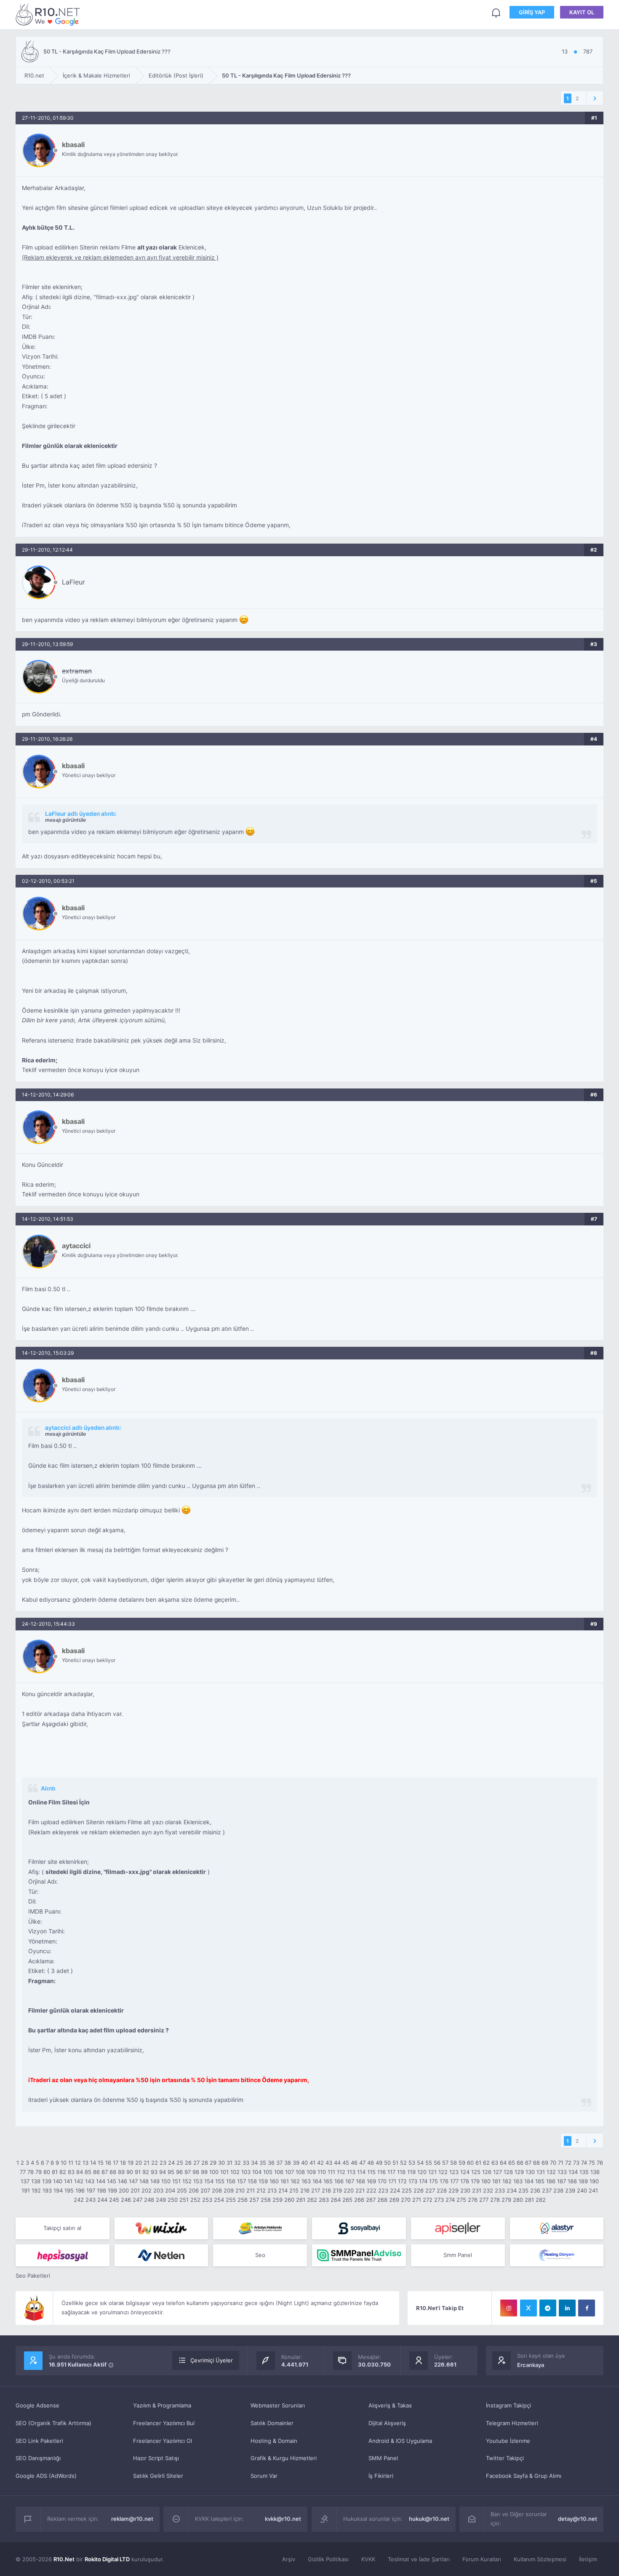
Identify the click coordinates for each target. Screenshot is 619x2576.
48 (371, 2163)
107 (289, 2172)
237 (547, 2190)
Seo (260, 2255)
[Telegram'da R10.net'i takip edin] (548, 2308)
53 (412, 2163)
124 (465, 2172)
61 (478, 2163)
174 (423, 2181)
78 (31, 2172)
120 (422, 2172)
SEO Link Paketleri (39, 2441)
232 (488, 2190)
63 (495, 2163)
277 (484, 2200)
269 (394, 2200)
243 (91, 2200)
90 (130, 2172)
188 (572, 2181)
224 (395, 2190)
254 (219, 2200)
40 (304, 2163)
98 (196, 2172)
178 (465, 2181)
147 (133, 2181)
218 (326, 2190)
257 (254, 2200)
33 (246, 2163)
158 (252, 2181)
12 (78, 2163)
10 (64, 2163)
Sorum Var (264, 2476)
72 (568, 2163)
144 (101, 2181)
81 (55, 2172)
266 (359, 2200)
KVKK (368, 2559)
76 (600, 2163)
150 (166, 2181)
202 (147, 2190)
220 (349, 2190)
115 (371, 2172)
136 (595, 2172)
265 (347, 2200)
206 (194, 2190)
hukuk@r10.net (429, 2519)
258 (266, 2200)
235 (523, 2190)
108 (300, 2172)
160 (274, 2181)
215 (294, 2190)
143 (90, 2181)
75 (592, 2163)
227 (430, 2190)
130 (530, 2172)
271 (417, 2200)
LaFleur (73, 582)
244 (102, 2200)
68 (536, 2163)
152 (187, 2181)
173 (413, 2181)
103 (246, 2172)
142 (79, 2181)
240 (582, 2190)
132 (551, 2172)
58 (454, 2163)
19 (131, 2163)
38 (288, 2163)
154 (209, 2181)
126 (487, 2172)
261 (301, 2200)
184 (529, 2181)
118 (401, 2172)
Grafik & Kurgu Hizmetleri (284, 2458)
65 (512, 2163)
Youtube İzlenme (508, 2441)
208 (217, 2190)
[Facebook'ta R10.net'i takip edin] (587, 2308)
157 (241, 2181)
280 (518, 2200)
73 (576, 2163)
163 (306, 2181)
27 (196, 2163)
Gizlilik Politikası (328, 2559)
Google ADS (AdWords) (46, 2476)
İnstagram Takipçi (508, 2405)
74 (584, 2163)
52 (403, 2163)
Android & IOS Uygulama (400, 2441)
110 (322, 2172)
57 (445, 2163)
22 (155, 2163)
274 (450, 2200)
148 (144, 2181)
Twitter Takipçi (505, 2458)
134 (573, 2172)
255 (231, 2200)
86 (96, 2172)
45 (346, 2163)
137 (25, 2181)
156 (231, 2181)
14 (93, 2163)
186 (551, 2181)
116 (382, 2172)
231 (477, 2190)
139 (47, 2181)
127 (498, 2172)
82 (63, 2172)
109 (311, 2172)
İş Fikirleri (381, 2476)
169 (371, 2181)
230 (465, 2190)
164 (317, 2181)
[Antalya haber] (260, 2228)
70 (553, 2163)
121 (432, 2172)
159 (263, 2181)
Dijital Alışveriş (387, 2423)
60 (470, 2163)
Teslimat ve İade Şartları (419, 2559)
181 (496, 2181)
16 (108, 2163)
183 (518, 2181)
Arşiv (289, 2559)
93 (154, 2172)
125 (476, 2172)
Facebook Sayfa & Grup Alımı (524, 2476)
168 (360, 2181)
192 (36, 2190)
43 (329, 2163)
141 (68, 2181)
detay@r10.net (578, 2519)
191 (26, 2190)
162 (295, 2181)
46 (354, 2163)
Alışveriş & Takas (390, 2405)
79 (39, 2172)
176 (444, 2181)
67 (528, 2163)
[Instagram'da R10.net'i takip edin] (509, 2308)
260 (289, 2200)
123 (454, 2172)
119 (411, 2172)
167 (350, 2181)
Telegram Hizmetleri (512, 2423)
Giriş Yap (532, 12)
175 (434, 2181)
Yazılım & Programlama (162, 2405)
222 (371, 2190)
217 (316, 2190)
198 (101, 2190)
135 (584, 2172)
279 (506, 2200)
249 (161, 2200)
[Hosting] (557, 2228)
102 (235, 2172)
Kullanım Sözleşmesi (540, 2559)
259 (277, 2200)
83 (71, 2172)
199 (112, 2190)
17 (116, 2163)
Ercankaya (531, 2365)
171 (392, 2181)
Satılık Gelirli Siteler (158, 2476)
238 (558, 2190)
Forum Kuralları (482, 2559)
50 (387, 2163)
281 (529, 2200)
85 (88, 2172)
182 (507, 2181)
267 (371, 2200)
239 (570, 2190)
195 (69, 2190)
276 (473, 2200)
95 (171, 2172)
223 (383, 2190)
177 (454, 2181)
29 (213, 2163)
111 (331, 2172)
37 (279, 2163)
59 (462, 2163)
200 (124, 2190)
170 (382, 2181)
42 (320, 2163)
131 (541, 2172)
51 (395, 2163)
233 (500, 2190)
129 (519, 2172)
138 (36, 2181)
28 (205, 2163)
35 (263, 2163)
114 (361, 2172)
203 (158, 2190)
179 (475, 2181)
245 (114, 2200)
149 (155, 2181)
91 (138, 2172)
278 (495, 2200)
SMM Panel (383, 2458)
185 (540, 2181)
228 (442, 2190)
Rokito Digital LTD (107, 2559)
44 (337, 2163)
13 (85, 2163)
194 (58, 2190)
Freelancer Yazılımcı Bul (164, 2423)
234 (512, 2190)
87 (105, 2172)
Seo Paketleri (33, 2276)
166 (339, 2181)
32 (237, 2163)
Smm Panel (458, 2255)
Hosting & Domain (274, 2441)
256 (243, 2200)
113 (351, 2172)
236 (535, 2190)
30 (221, 2163)
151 (176, 2181)
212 (261, 2190)
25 (180, 2163)
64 (503, 2163)
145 (112, 2181)
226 (419, 2190)
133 (562, 2172)
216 (305, 2190)
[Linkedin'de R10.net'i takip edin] (567, 2308)
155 (220, 2181)
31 (229, 2163)
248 (149, 2200)
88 (113, 2172)
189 (583, 2181)
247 (137, 2200)
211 (251, 2190)
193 (47, 2190)
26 (188, 2163)
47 (362, 2163)
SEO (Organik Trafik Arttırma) (53, 2423)
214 (283, 2190)
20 (139, 2163)
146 (123, 2181)
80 (47, 2172)
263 (324, 2200)
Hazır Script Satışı (156, 2458)
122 (443, 2172)
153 (198, 2181)
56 (437, 2163)
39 (296, 2163)
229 (454, 2190)
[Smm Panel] (359, 2228)
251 (184, 2200)
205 (182, 2190)
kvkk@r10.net (283, 2519)
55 (429, 2163)
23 (163, 2163)
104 (257, 2172)
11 (71, 2163)
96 (179, 2172)
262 (312, 2200)
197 (91, 2190)
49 (379, 2163)
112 (341, 2172)
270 (406, 2200)
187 (562, 2181)
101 (224, 2172)
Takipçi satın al (62, 2228)
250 (173, 2200)
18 (123, 2163)
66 (520, 2163)
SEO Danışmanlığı (38, 2458)
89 (121, 2172)
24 (171, 2163)
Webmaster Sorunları (278, 2405)
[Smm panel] (359, 2255)
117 (391, 2172)
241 (593, 2190)
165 (328, 2181)
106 (279, 2172)
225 (407, 2190)
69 (545, 2163)
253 (207, 2200)
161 (285, 2181)
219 (337, 2190)
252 (195, 2200)
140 (58, 2181)
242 (79, 2200)
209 (229, 2190)
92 (146, 2172)
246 (126, 2200)
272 (428, 2200)
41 (312, 2163)
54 (420, 2163)
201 (135, 2190)
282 (541, 2200)
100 (214, 2172)
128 (508, 2172)
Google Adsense (37, 2405)
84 (80, 2172)
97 (188, 2172)
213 (272, 2190)
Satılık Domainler (272, 2423)
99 (204, 2172)
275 (461, 2200)
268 (382, 2200)
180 (486, 2181)
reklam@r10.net (132, 2519)
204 (170, 2190)
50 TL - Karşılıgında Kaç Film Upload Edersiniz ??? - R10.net (49, 14)
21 (147, 2163)
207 (205, 2190)
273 (439, 2200)
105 (268, 2172)
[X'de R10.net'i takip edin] (528, 2308)
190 (594, 2181)
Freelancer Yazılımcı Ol (163, 2441)
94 (163, 2172)
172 (402, 2181)
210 (240, 2190)
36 (271, 2163)
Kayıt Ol (582, 12)
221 (360, 2190)
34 (254, 2163)
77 (23, 2172)
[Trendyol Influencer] (161, 2228)
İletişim (588, 2559)
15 (101, 2163)
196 (80, 2190)
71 (561, 2163)
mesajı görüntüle (65, 820)
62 (486, 2163)
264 (336, 2200)
